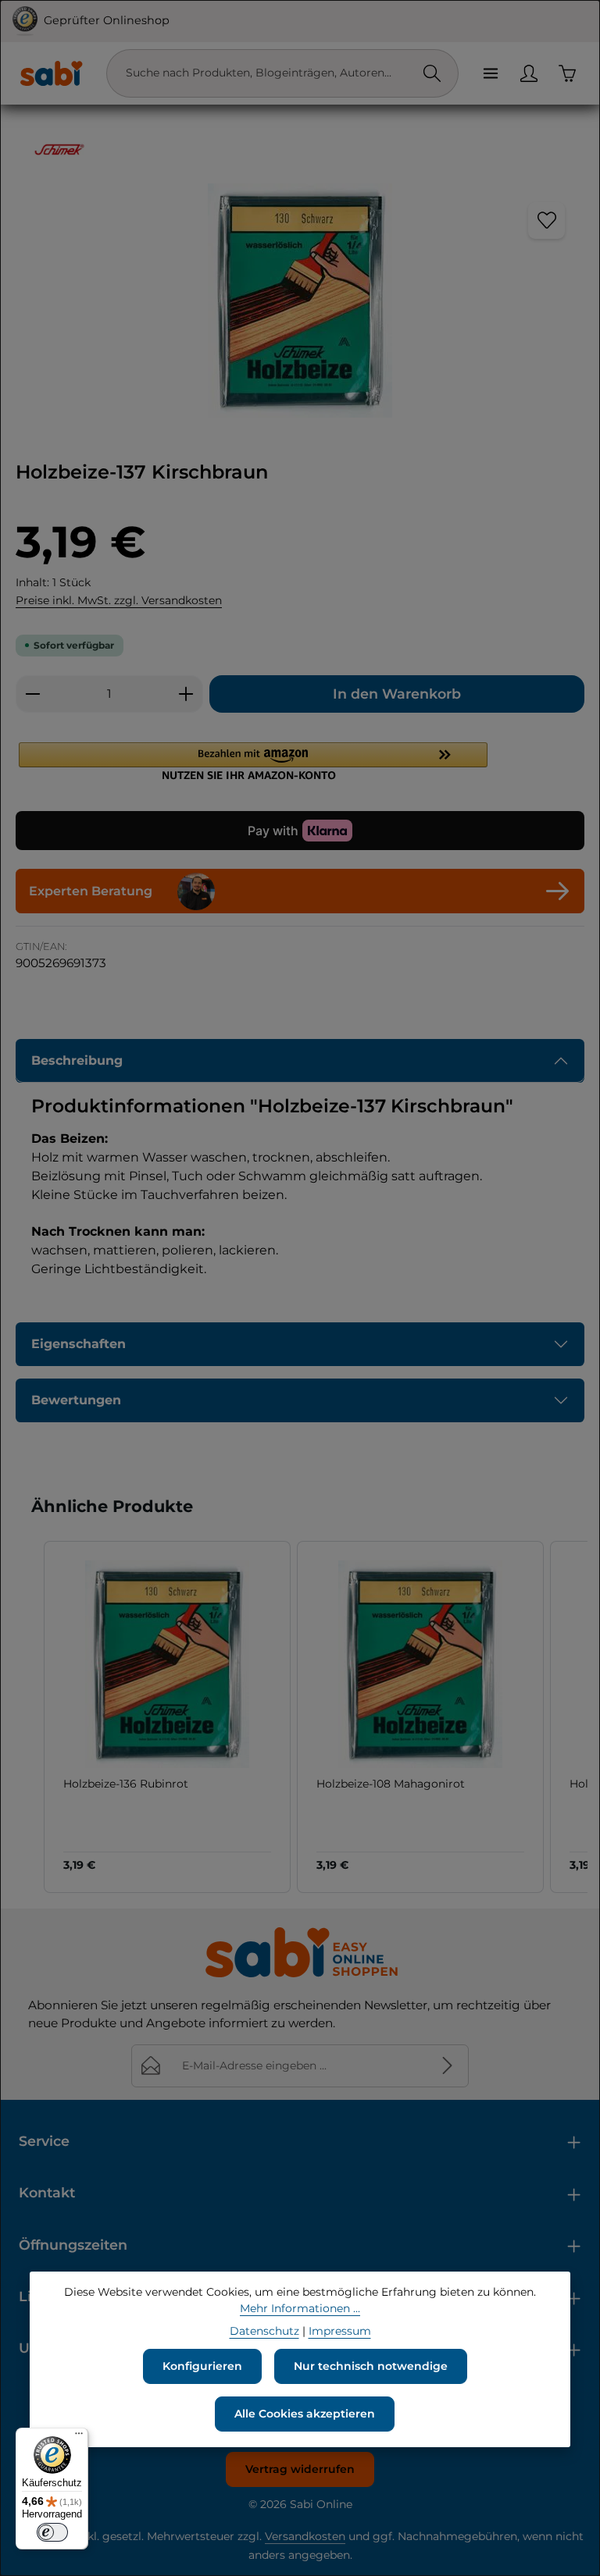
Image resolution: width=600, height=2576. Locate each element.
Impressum (340, 2331)
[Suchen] (432, 73)
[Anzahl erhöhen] (186, 694)
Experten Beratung (91, 891)
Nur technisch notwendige (371, 2366)
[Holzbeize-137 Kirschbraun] (300, 301)
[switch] (52, 2532)
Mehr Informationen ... (300, 2308)
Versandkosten (305, 2536)
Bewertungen (76, 1400)
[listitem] (167, 1717)
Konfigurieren (202, 2366)
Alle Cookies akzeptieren (305, 2414)
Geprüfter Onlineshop (107, 20)
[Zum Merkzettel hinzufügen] (546, 221)
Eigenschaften (79, 1344)
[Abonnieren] (447, 2066)
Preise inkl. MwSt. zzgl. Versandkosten (119, 600)
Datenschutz (264, 2331)
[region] (300, 301)
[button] (300, 761)
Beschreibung (77, 1060)
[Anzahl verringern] (32, 694)
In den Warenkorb (397, 694)
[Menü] (490, 73)
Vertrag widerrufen (300, 2469)
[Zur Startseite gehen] (51, 73)
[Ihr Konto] (529, 73)
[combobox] (266, 73)
